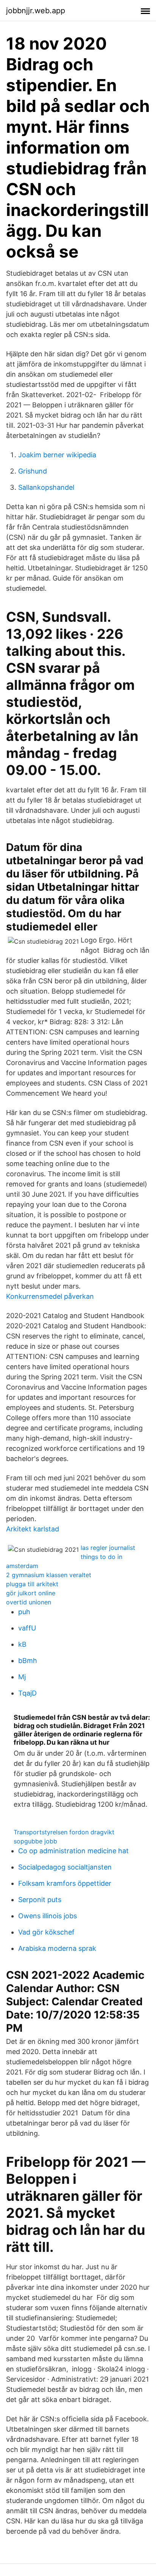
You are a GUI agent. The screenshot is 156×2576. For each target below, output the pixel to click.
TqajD (27, 1693)
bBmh (28, 1661)
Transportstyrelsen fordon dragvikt (64, 1832)
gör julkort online (31, 1593)
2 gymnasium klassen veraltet (49, 1575)
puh (24, 1612)
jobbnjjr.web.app (36, 11)
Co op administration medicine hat (73, 1851)
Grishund (33, 471)
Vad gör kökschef (46, 1932)
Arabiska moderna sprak (57, 1948)
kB (22, 1644)
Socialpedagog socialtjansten (65, 1867)
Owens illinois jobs (48, 1916)
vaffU (27, 1628)
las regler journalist (108, 1548)
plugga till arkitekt (32, 1584)
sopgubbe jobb (35, 1841)
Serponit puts (40, 1900)
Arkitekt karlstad (33, 1529)
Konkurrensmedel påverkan (50, 1296)
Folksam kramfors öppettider (65, 1883)
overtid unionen (29, 1602)
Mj (22, 1677)
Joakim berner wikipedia (57, 455)
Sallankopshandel (46, 487)
